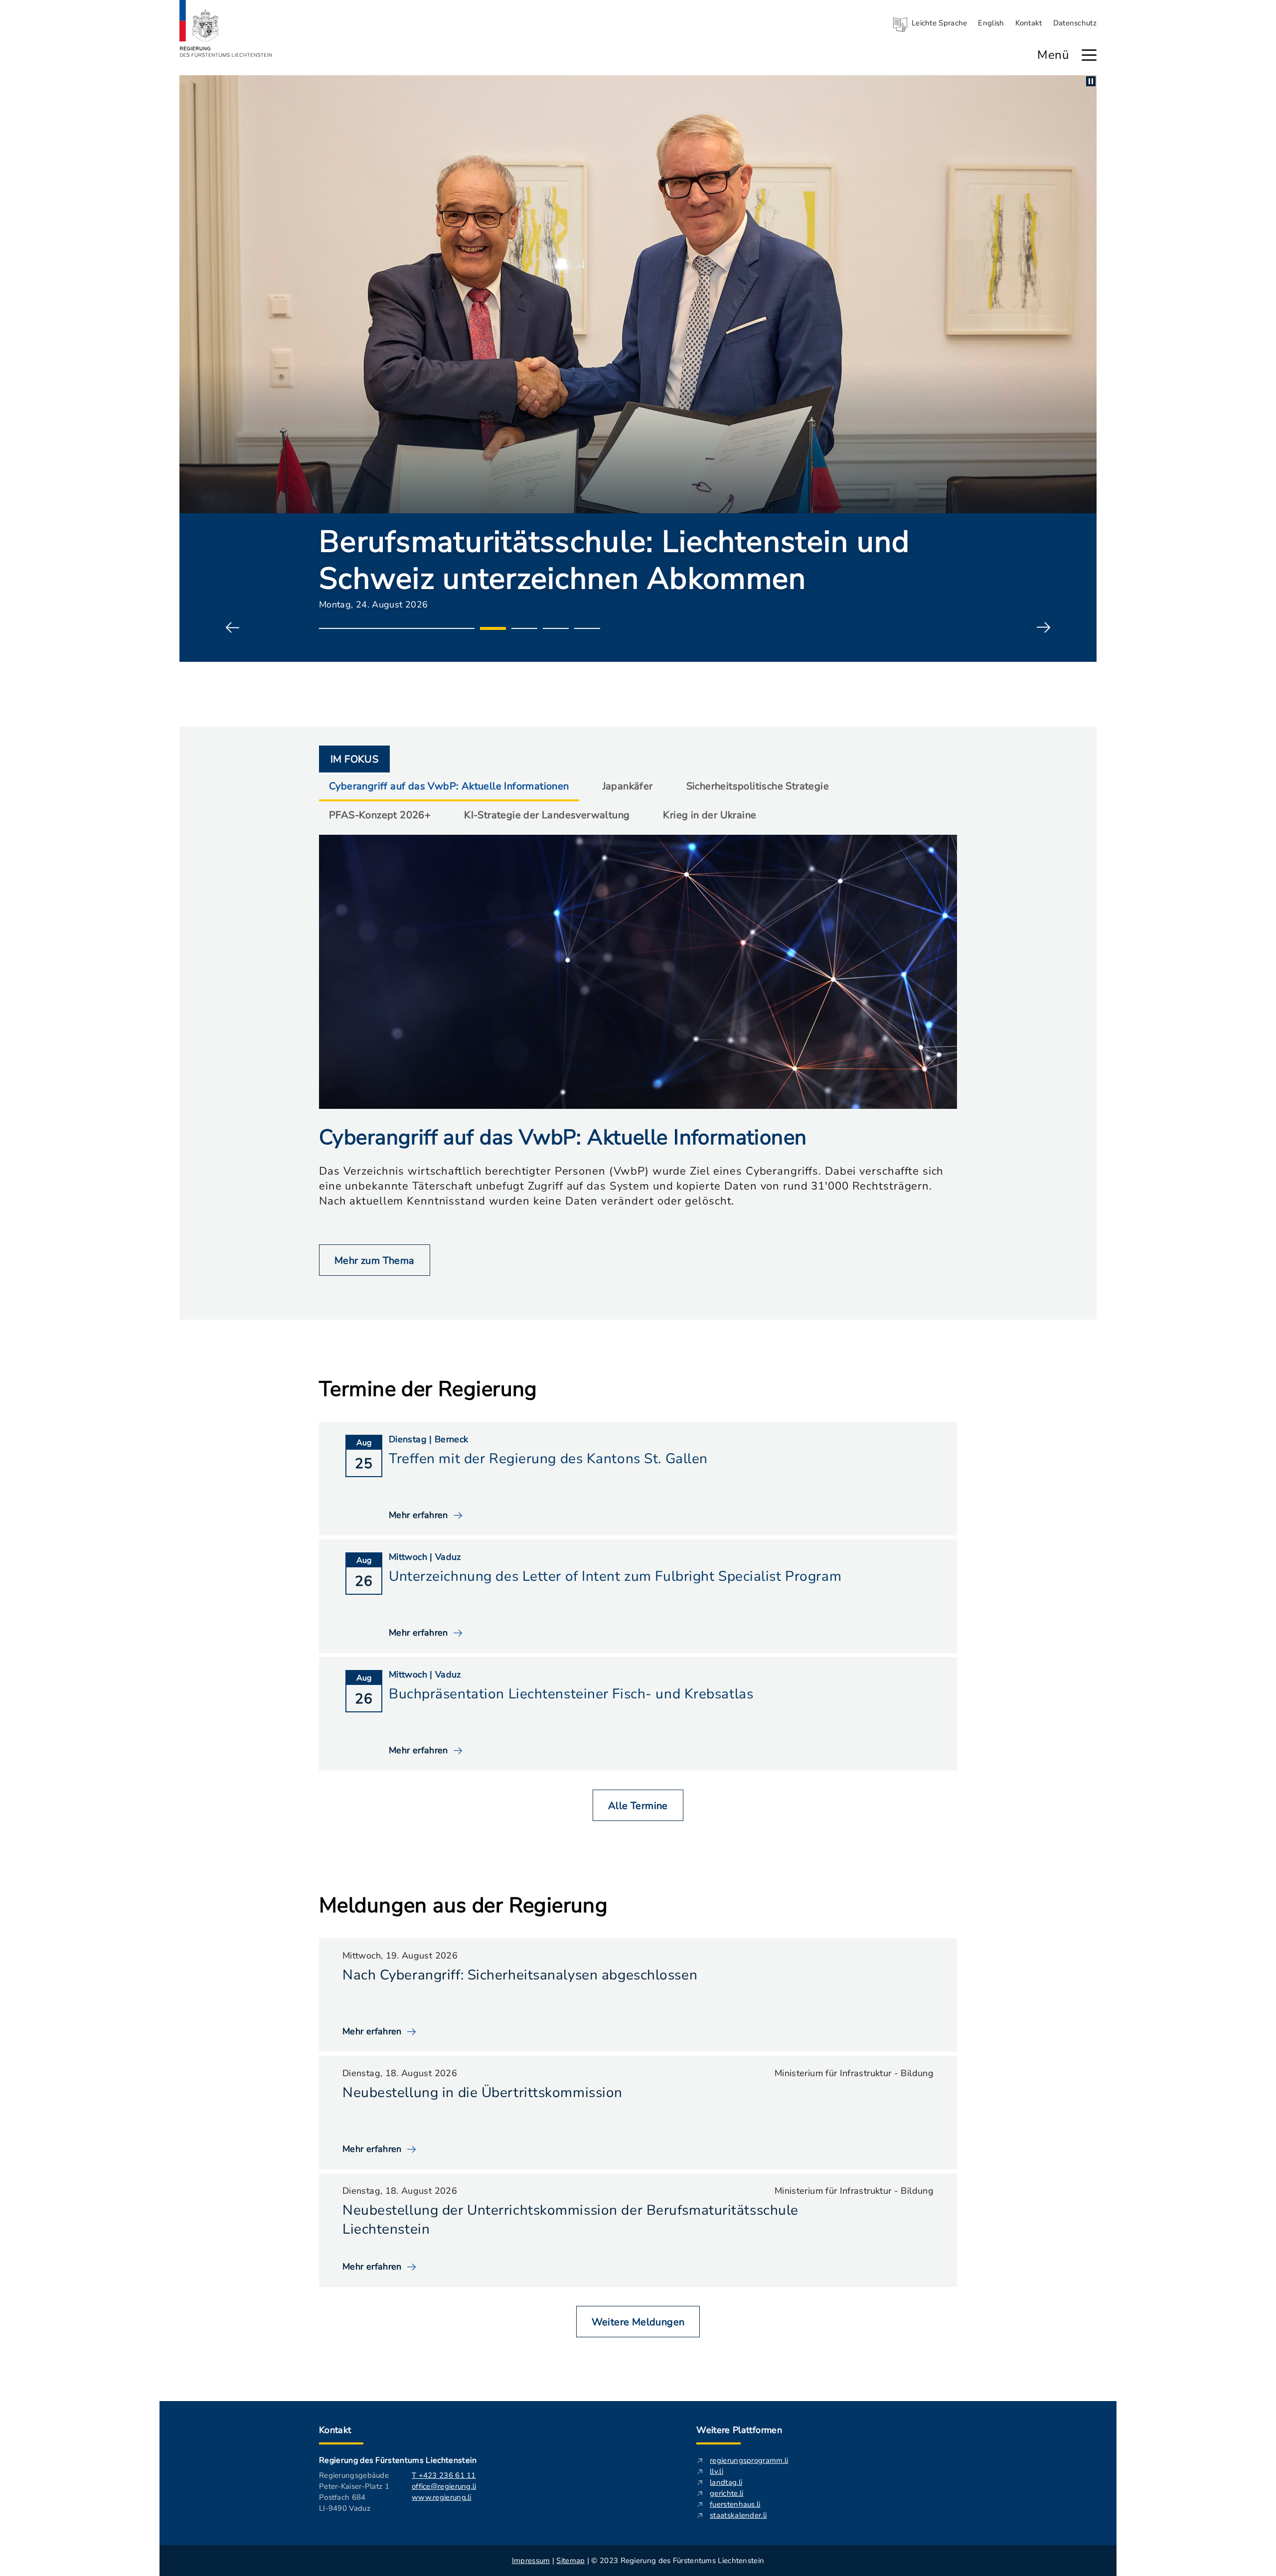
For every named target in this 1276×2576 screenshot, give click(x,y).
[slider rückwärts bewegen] (233, 628)
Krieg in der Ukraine (710, 815)
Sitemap (570, 2561)
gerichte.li (726, 2493)
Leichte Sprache (940, 23)
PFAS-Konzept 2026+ (380, 815)
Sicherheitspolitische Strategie (758, 786)
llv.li (717, 2471)
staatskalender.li (738, 2515)
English (991, 23)
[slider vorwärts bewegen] (1043, 628)
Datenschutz (1075, 23)
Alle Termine (638, 1806)
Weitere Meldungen (638, 2322)
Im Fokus (354, 759)
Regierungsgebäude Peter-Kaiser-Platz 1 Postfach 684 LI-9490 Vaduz (354, 2492)
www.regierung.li (442, 2497)
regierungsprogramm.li (749, 2460)
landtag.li (726, 2482)
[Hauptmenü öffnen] (1089, 55)
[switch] (1091, 81)
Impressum (531, 2561)
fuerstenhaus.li (735, 2504)
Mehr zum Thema (375, 1261)
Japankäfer (628, 786)
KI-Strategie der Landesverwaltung (547, 815)
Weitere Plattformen (739, 2430)
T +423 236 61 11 (444, 2475)
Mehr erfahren (372, 2031)
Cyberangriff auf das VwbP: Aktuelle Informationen (449, 786)
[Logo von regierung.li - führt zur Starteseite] (226, 28)
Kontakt (1029, 23)
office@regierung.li (444, 2486)
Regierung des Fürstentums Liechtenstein (398, 2460)
